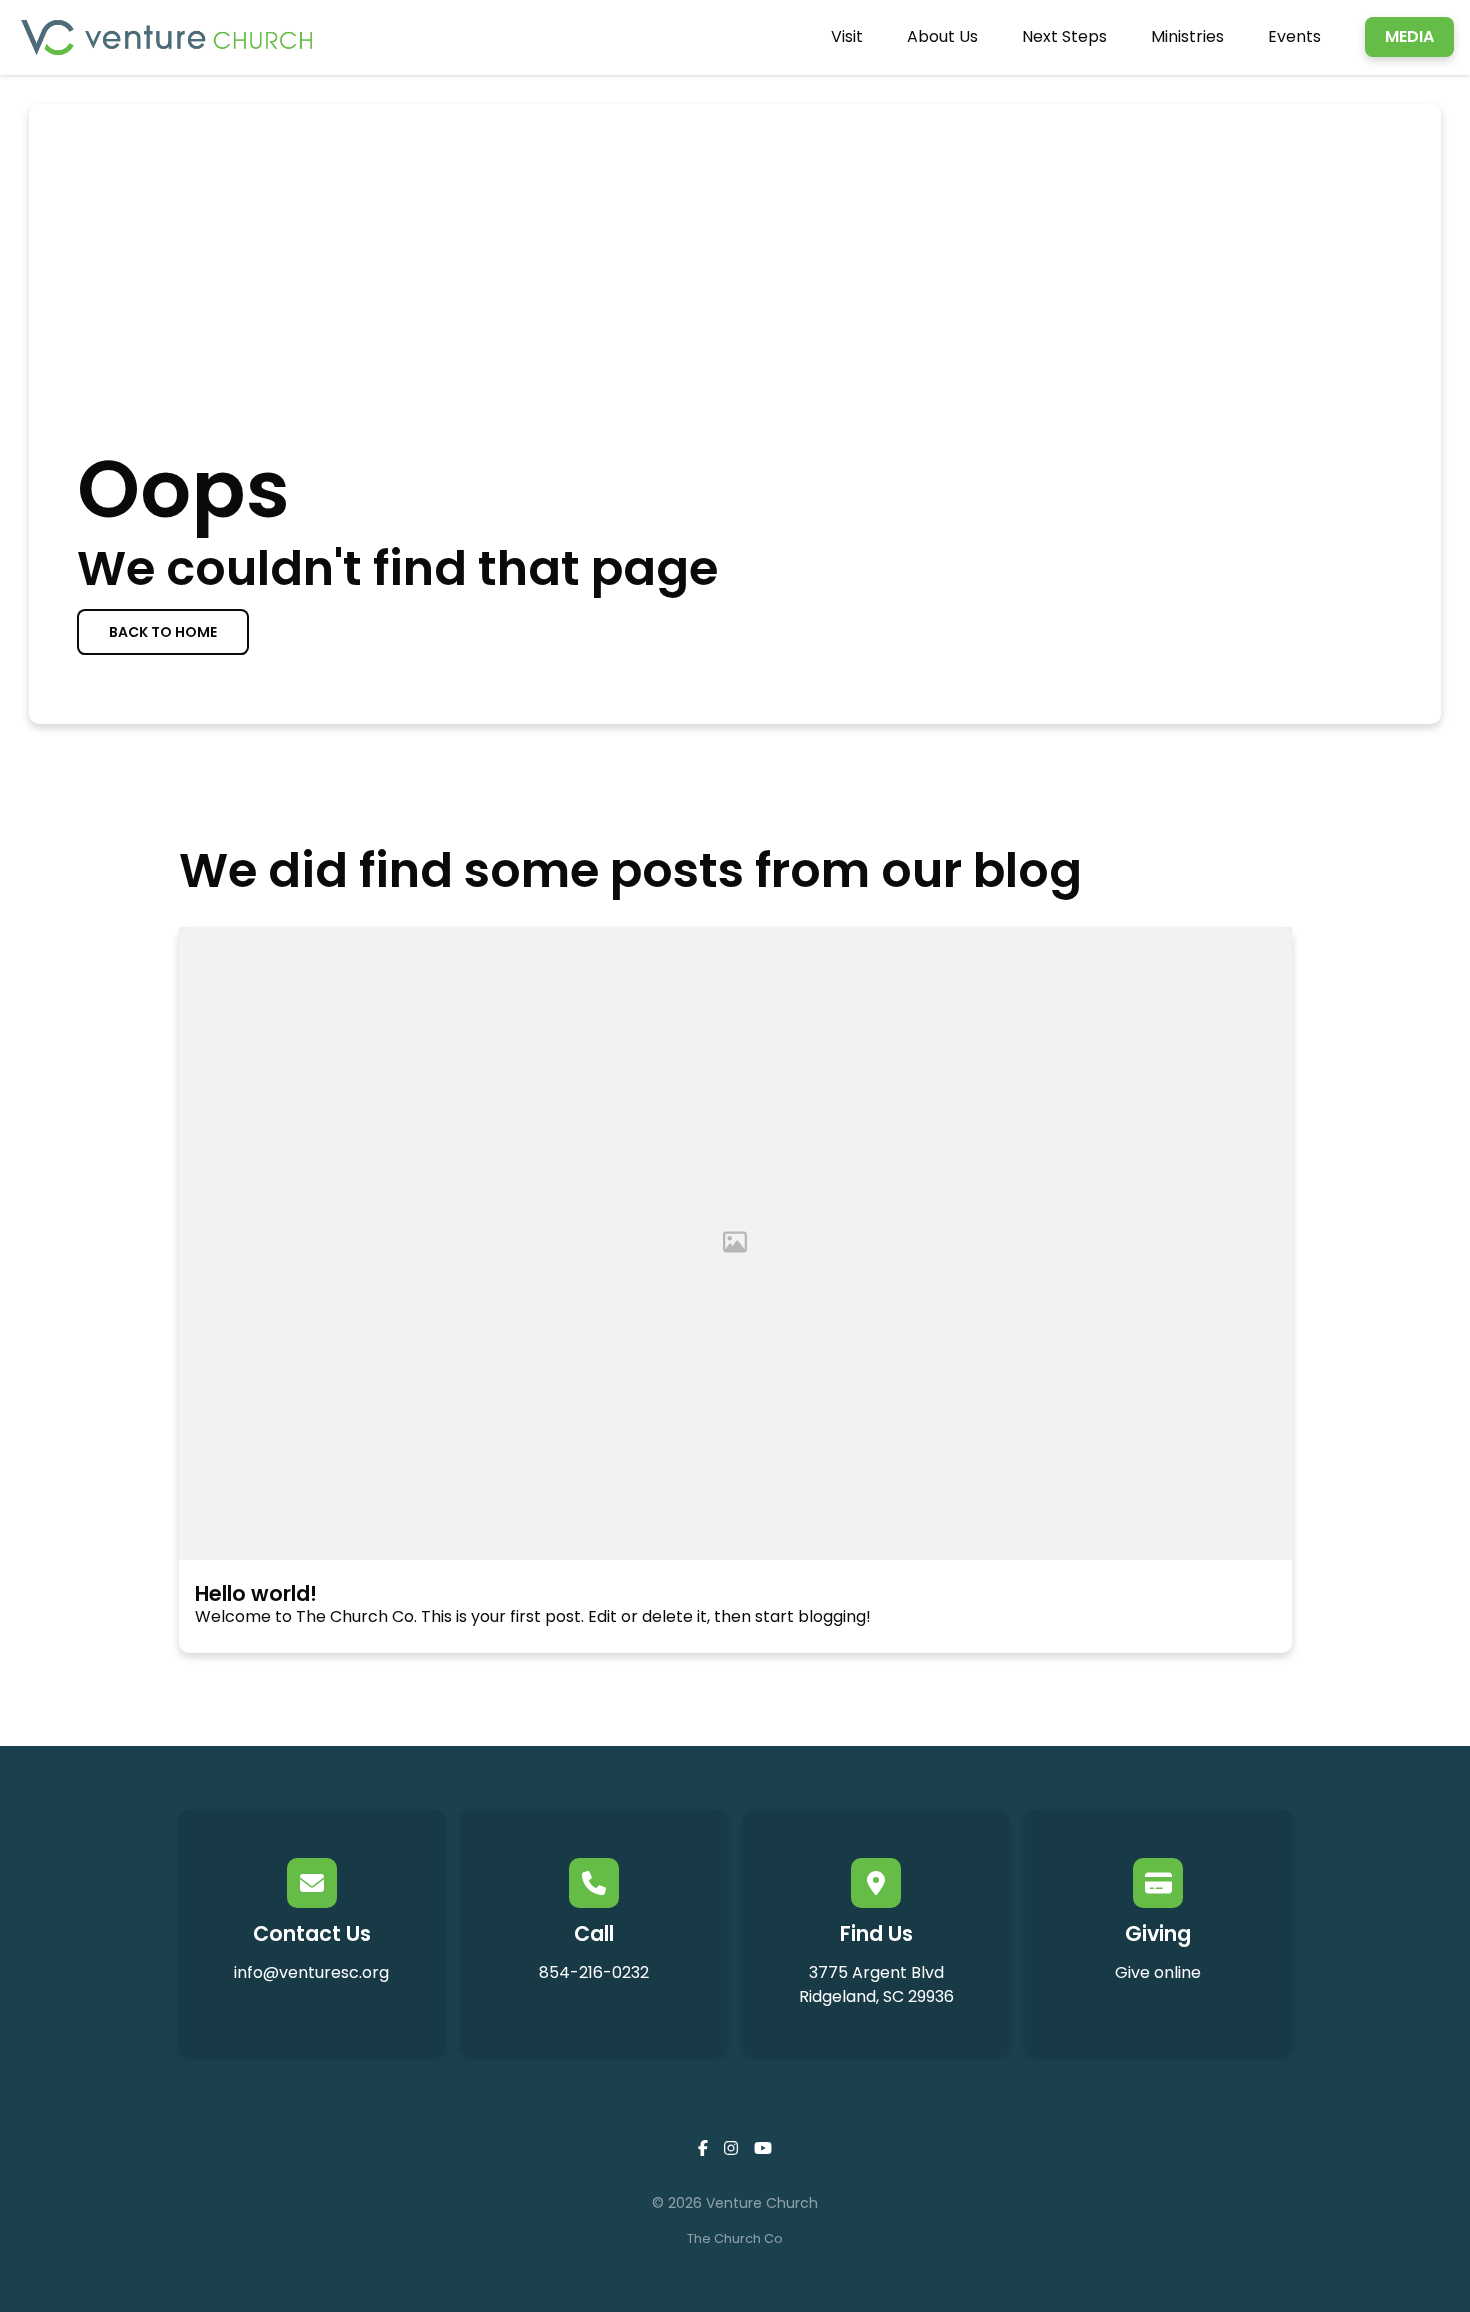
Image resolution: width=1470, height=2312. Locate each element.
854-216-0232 (594, 1972)
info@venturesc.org (311, 1972)
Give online (1158, 1972)
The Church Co (735, 2238)
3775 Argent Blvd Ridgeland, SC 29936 (876, 1984)
